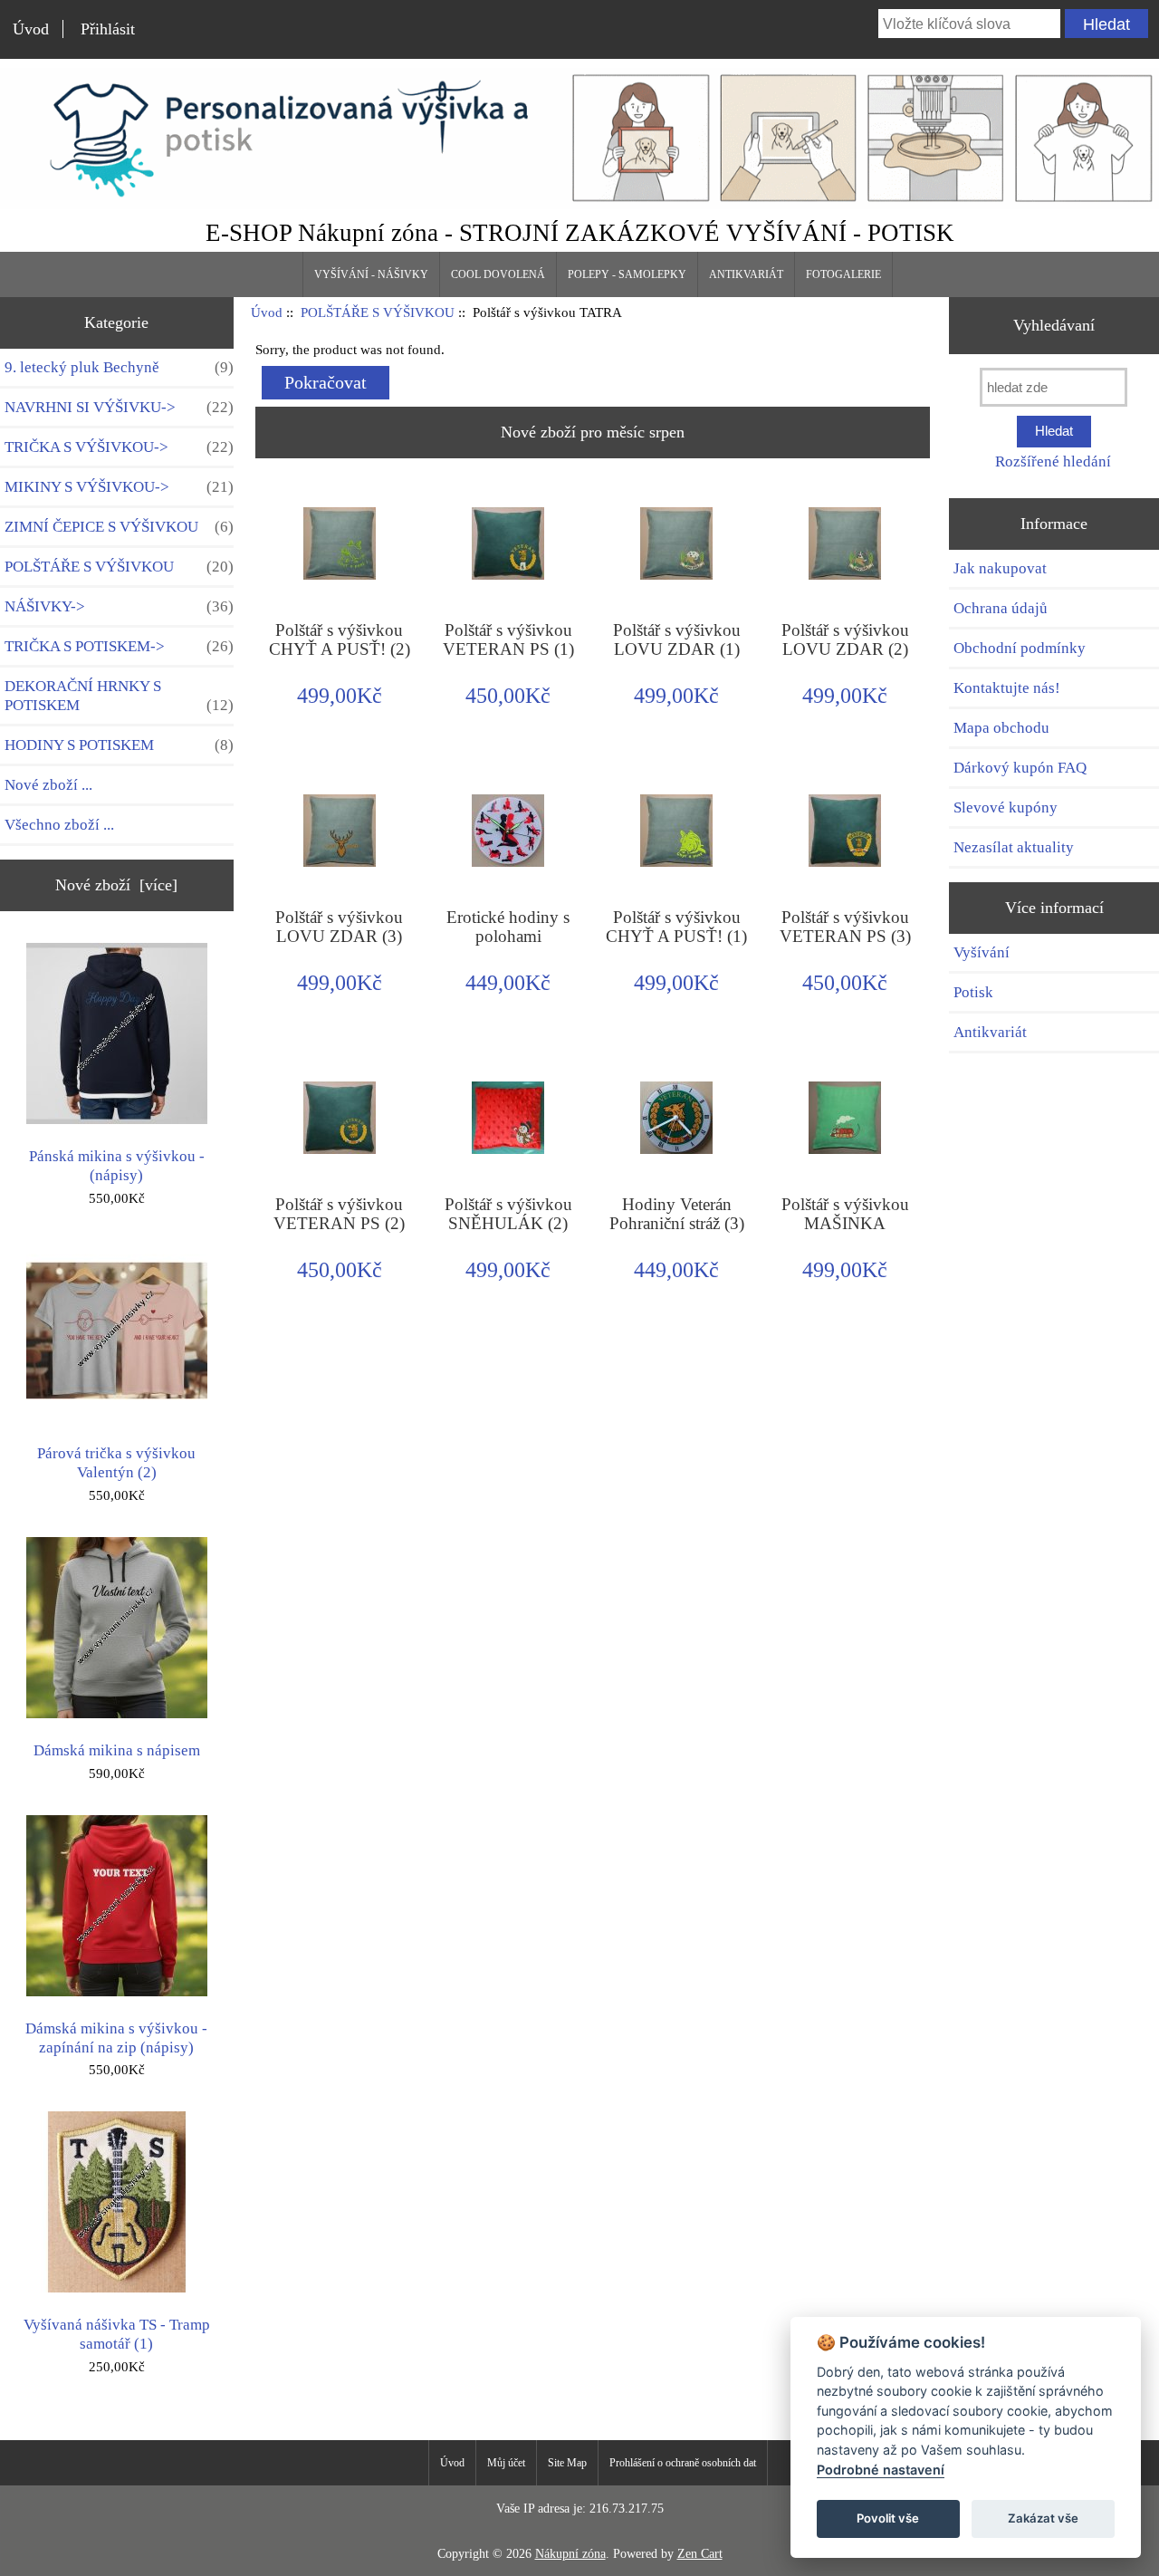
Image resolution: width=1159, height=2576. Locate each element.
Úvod (31, 29)
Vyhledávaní (1054, 325)
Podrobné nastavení (881, 2470)
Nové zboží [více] (116, 885)
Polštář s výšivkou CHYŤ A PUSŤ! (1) (676, 927)
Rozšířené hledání (1053, 461)
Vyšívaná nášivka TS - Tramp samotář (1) (117, 2334)
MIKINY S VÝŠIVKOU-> (119, 487)
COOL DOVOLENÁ (498, 274)
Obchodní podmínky (1020, 648)
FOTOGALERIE (843, 274)
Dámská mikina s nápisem (117, 1750)
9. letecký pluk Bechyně (119, 367)
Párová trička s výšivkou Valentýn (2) (116, 1463)
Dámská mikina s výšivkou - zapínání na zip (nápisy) (116, 2038)
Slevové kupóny (1006, 807)
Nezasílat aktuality (1014, 847)
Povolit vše (888, 2518)
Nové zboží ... (48, 785)
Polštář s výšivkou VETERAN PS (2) (339, 1214)
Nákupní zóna (570, 2554)
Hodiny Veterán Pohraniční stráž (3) (677, 1214)
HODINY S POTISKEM (119, 745)
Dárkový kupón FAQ (1020, 768)
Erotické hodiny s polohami (508, 927)
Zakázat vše (1043, 2518)
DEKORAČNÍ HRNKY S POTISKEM (119, 696)
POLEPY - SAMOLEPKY (627, 274)
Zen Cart (700, 2554)
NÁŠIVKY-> (119, 606)
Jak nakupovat (1000, 568)
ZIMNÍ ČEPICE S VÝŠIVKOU (119, 527)
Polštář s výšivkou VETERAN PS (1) (508, 639)
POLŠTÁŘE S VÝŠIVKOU (378, 312)
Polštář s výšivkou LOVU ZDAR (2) (845, 639)
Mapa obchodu (1001, 728)
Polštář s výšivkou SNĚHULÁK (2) (508, 1214)
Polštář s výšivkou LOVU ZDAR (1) (677, 639)
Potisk (973, 992)
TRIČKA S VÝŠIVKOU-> (119, 447)
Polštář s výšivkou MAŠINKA (845, 1214)
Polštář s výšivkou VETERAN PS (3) (845, 927)
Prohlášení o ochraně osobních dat (683, 2463)
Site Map (567, 2463)
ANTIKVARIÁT (746, 274)
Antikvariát (990, 1032)
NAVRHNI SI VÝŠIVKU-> (119, 407)
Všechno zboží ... (59, 825)
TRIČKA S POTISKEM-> (119, 646)
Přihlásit (108, 29)
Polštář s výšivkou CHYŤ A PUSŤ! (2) (340, 639)
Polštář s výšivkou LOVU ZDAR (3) (339, 927)
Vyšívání (982, 952)
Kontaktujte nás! (1007, 688)
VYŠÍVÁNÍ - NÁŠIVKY (371, 274)
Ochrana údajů (1001, 608)
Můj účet (506, 2463)
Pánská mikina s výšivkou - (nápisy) (117, 1166)
